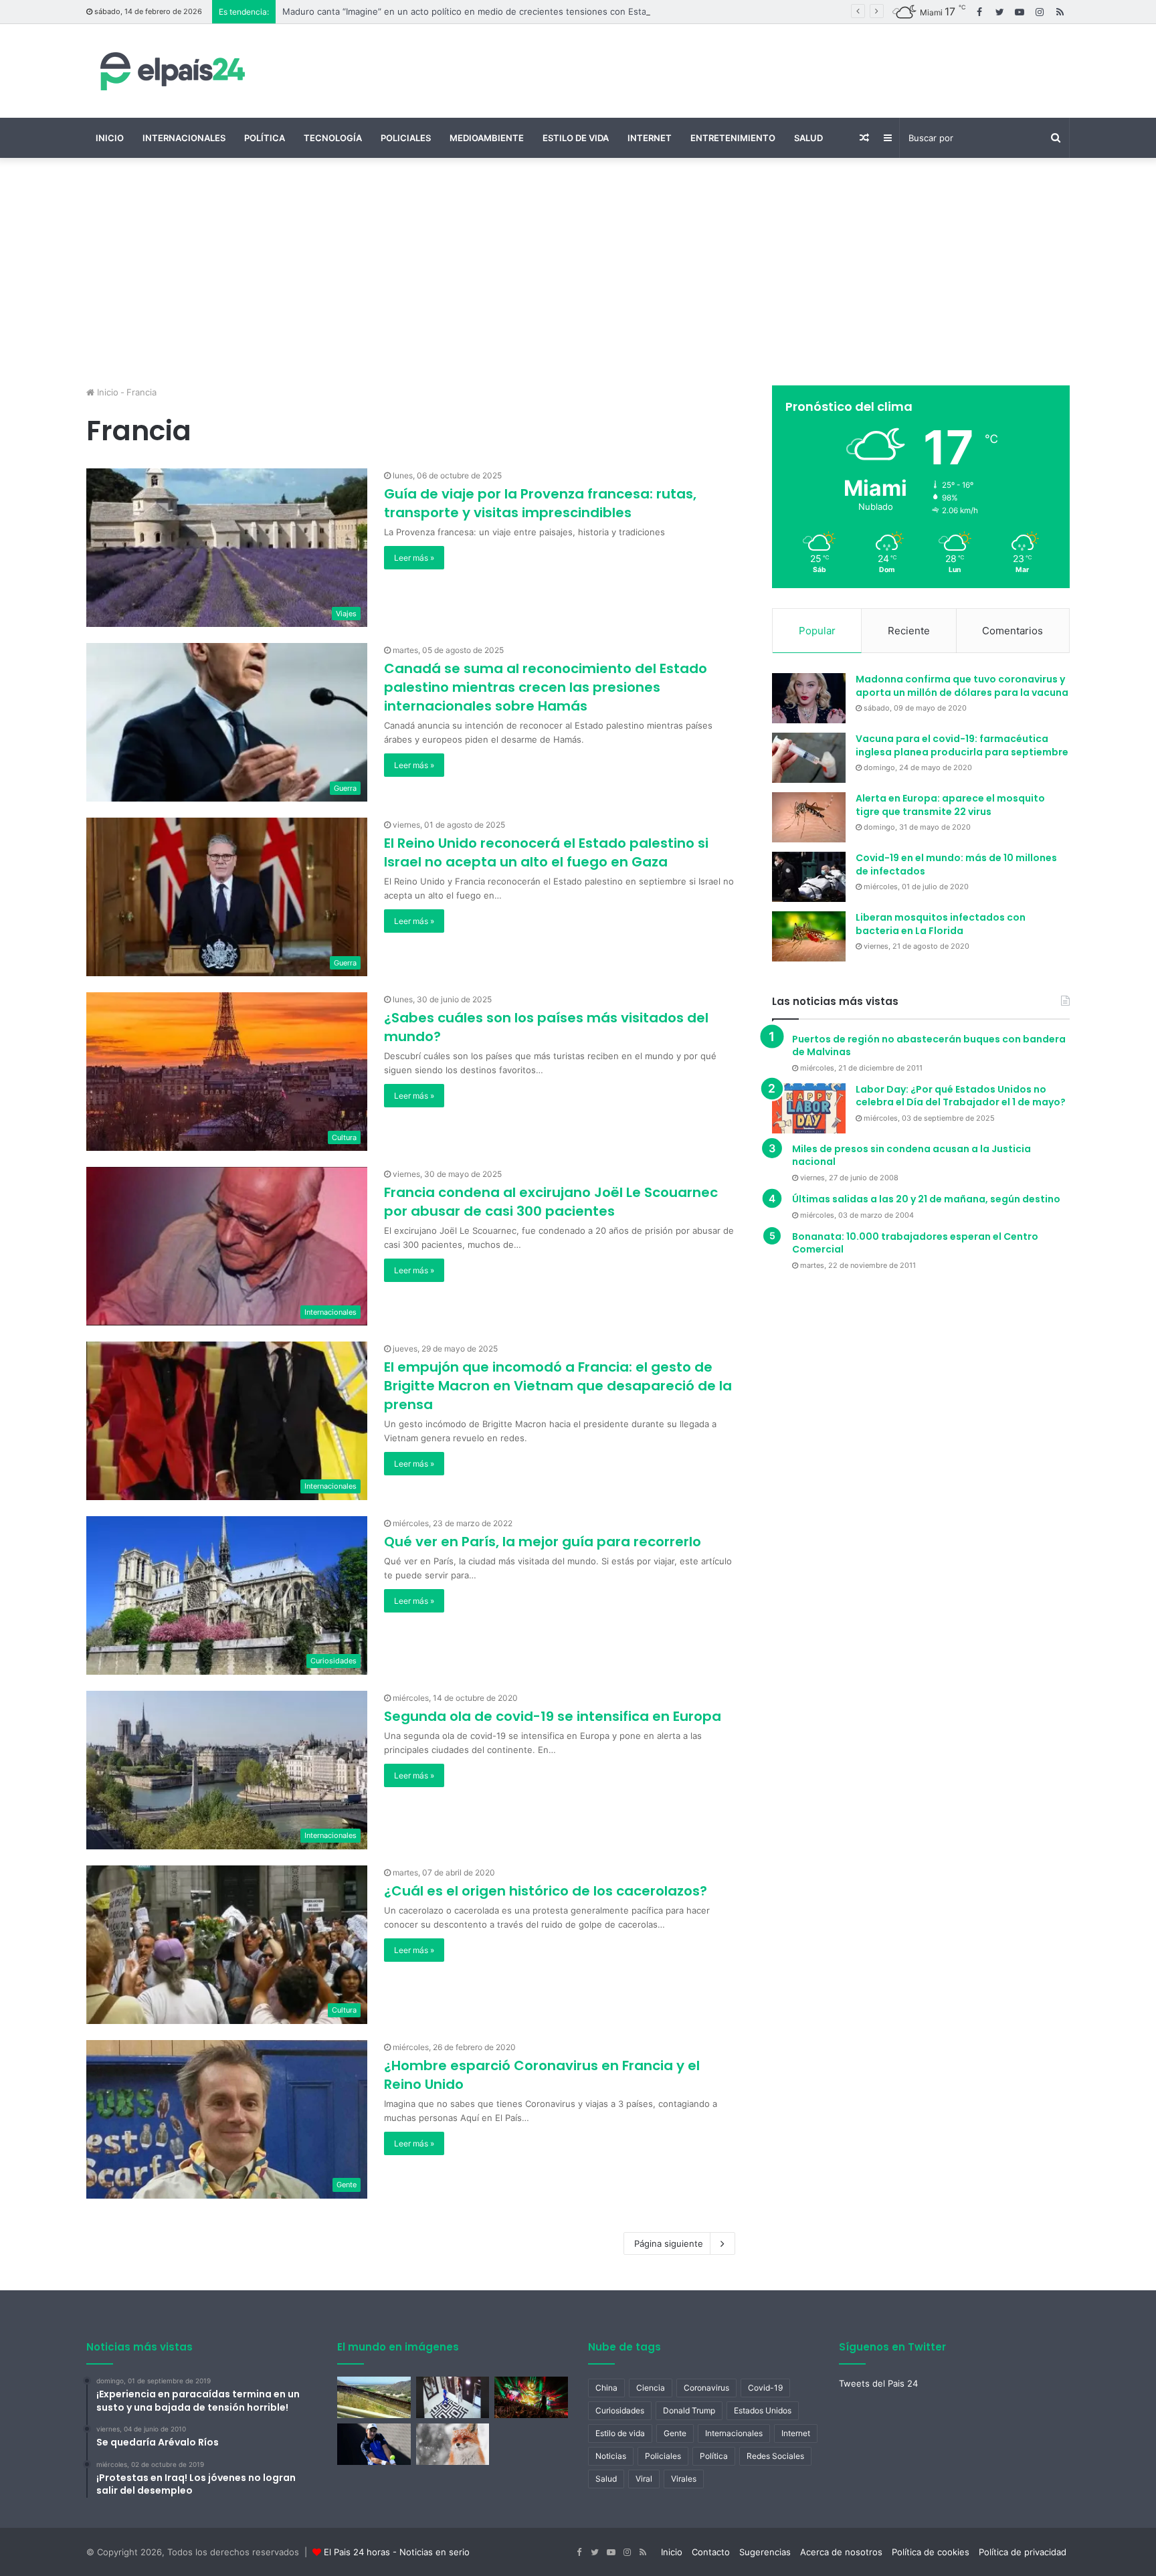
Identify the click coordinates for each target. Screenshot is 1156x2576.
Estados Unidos (763, 2410)
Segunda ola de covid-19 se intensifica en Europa (553, 1716)
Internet (650, 138)
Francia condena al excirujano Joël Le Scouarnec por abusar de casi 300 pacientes (551, 1202)
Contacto (711, 2552)
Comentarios (1013, 631)
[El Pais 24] (170, 71)
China (606, 2388)
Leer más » (414, 558)
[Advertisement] (578, 272)
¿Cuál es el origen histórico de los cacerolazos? (546, 1891)
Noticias (611, 2456)
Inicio (110, 138)
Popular (817, 631)
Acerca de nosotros (841, 2552)
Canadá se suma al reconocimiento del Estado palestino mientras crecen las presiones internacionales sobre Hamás (546, 687)
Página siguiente (669, 2243)
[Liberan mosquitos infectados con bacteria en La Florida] (809, 936)
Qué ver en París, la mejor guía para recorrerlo (543, 1542)
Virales (684, 2479)
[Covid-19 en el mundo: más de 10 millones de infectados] (809, 877)
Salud (808, 138)
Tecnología (333, 138)
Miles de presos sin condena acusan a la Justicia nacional (911, 1156)
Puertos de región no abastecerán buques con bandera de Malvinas (929, 1046)
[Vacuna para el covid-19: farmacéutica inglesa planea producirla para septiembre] (809, 758)
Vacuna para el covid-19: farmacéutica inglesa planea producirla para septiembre (962, 745)
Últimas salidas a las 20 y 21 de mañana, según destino (926, 1199)
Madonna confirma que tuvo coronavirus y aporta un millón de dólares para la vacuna (962, 686)
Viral (644, 2479)
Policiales (406, 138)
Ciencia (651, 2388)
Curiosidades (620, 2410)
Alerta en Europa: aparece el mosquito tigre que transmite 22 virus (950, 805)
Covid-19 (765, 2388)
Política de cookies (931, 2552)
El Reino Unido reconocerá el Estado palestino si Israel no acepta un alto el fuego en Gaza (546, 852)
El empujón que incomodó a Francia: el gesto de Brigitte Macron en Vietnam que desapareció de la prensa (558, 1386)
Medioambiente (487, 138)
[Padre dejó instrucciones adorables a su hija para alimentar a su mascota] (453, 2444)
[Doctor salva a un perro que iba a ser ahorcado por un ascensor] (453, 2397)
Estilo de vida (576, 138)
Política (265, 138)
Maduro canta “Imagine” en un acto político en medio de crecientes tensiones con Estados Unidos (488, 11)
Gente (675, 2433)
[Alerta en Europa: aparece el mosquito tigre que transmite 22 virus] (809, 817)
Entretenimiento (733, 138)
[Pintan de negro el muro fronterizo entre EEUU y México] (374, 2397)
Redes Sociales (775, 2456)
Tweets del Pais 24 (878, 2383)
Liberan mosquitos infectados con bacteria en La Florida (941, 924)
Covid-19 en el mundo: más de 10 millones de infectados (956, 864)
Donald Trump (689, 2410)
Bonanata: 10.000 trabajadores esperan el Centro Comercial (915, 1243)
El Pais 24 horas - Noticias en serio (397, 2552)
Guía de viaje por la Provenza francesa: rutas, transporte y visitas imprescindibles (540, 503)
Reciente (909, 631)
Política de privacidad (1023, 2552)
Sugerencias (765, 2552)
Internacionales (184, 138)
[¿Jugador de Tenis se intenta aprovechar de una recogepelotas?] (374, 2444)
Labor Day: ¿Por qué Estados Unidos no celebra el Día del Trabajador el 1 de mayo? (961, 1096)
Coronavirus (706, 2388)
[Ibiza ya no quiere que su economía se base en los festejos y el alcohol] (531, 2397)
